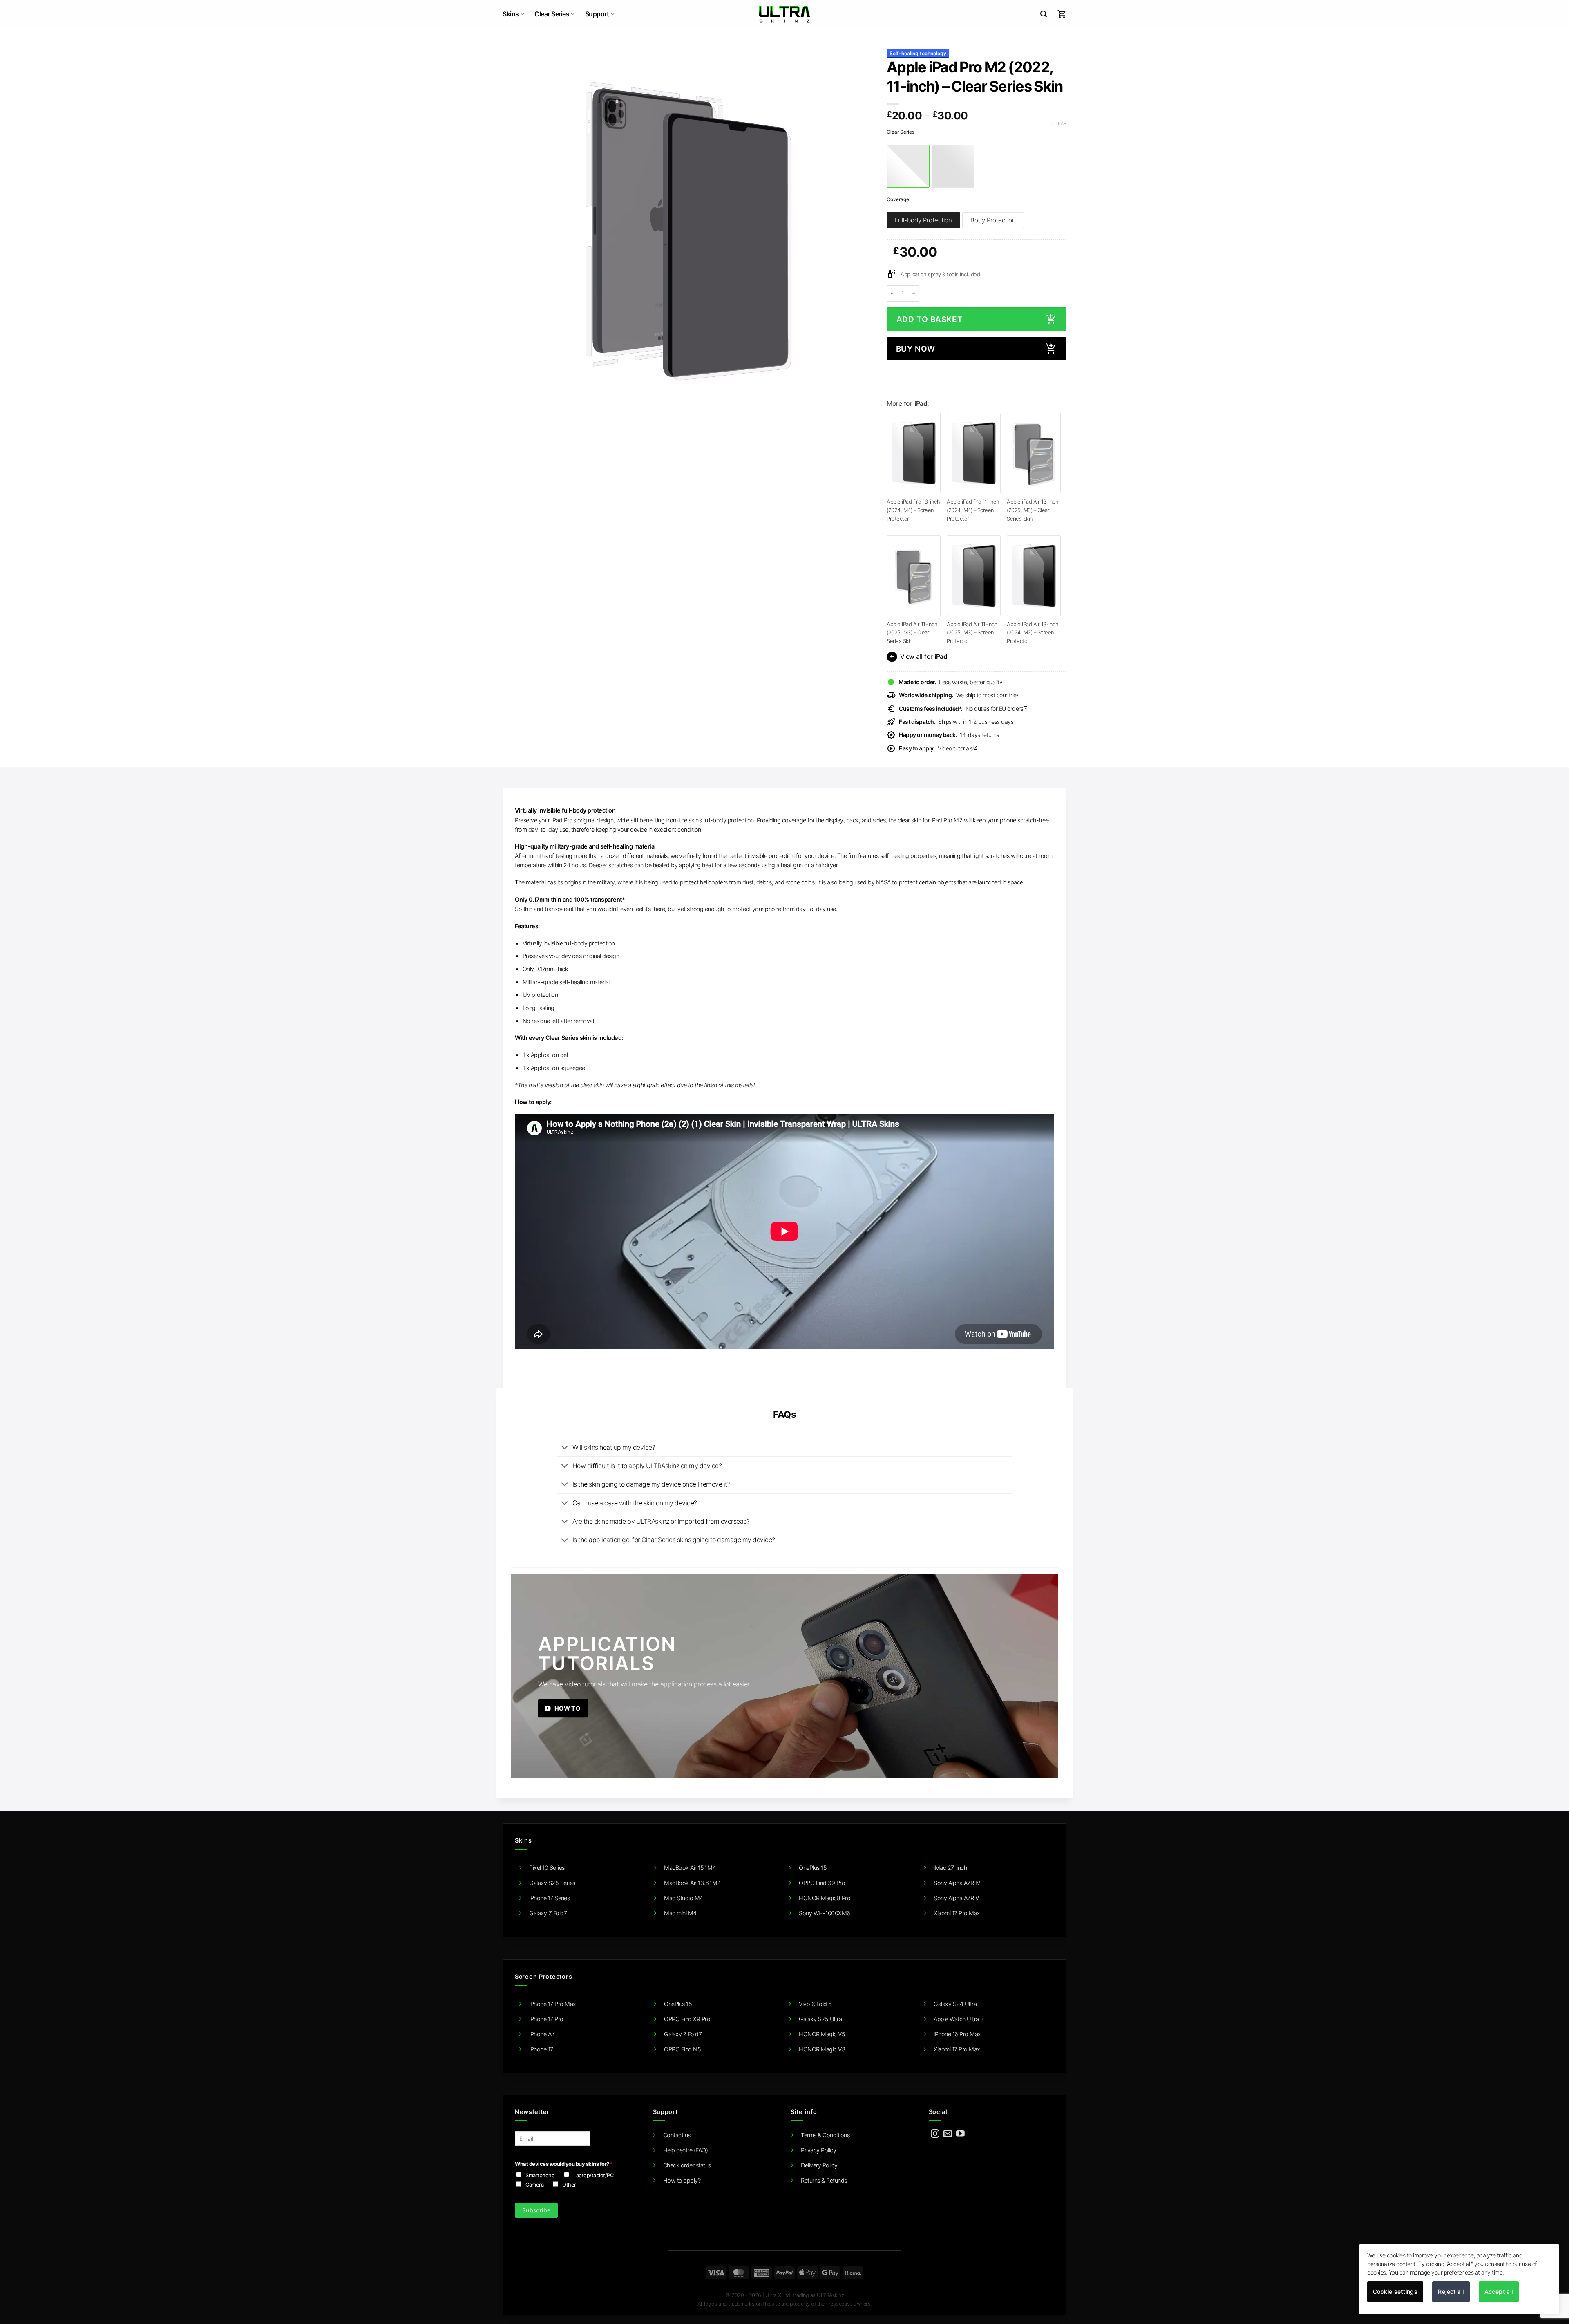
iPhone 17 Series (549, 1898)
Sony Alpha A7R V (956, 1898)
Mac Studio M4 (684, 1898)
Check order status (687, 2165)
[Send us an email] (948, 2134)
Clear (1059, 123)
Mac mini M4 (680, 1913)
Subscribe (536, 2210)
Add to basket (930, 319)
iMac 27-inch (950, 1868)
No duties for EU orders (963, 709)
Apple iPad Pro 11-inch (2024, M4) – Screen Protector (973, 510)
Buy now (916, 349)
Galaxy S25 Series (552, 1883)
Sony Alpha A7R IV (957, 1883)
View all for (917, 657)
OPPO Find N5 (682, 2049)
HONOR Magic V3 (822, 2049)
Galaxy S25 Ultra (820, 2019)
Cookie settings (1395, 2292)
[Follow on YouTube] (960, 2134)
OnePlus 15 (813, 1868)
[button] (1044, 14)
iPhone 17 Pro (546, 2019)
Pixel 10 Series (547, 1868)
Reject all (1451, 2292)
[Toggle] (564, 1448)
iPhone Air (542, 2034)
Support (597, 14)
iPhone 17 (541, 2049)
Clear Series (552, 14)
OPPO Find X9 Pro (822, 1883)
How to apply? (682, 2180)
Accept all (1499, 2292)
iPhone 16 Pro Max (957, 2034)
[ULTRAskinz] (785, 14)
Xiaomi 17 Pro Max (957, 1913)
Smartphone (540, 2175)
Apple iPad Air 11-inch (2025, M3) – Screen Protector (972, 632)
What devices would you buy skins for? (564, 2164)
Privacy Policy (818, 2150)
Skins (511, 14)
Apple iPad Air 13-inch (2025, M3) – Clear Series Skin (1033, 510)
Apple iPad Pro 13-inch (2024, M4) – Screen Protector (913, 510)
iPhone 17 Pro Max (553, 2004)
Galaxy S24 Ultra (955, 2004)
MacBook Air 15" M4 (690, 1868)
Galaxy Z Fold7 (548, 1913)
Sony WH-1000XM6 (825, 1913)
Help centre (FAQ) (686, 2150)
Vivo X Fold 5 (815, 2004)
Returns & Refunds (824, 2180)
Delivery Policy (819, 2165)
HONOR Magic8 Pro (825, 1898)
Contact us (677, 2135)
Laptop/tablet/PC (593, 2175)
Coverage (898, 199)
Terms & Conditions (825, 2135)
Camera (534, 2185)
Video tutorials (938, 748)
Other (569, 2185)
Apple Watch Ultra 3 (959, 2019)
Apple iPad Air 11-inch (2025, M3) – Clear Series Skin (912, 632)
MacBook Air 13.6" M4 (692, 1883)
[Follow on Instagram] (935, 2134)
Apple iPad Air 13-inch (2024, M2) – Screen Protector (1033, 632)
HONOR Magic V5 (822, 2034)
